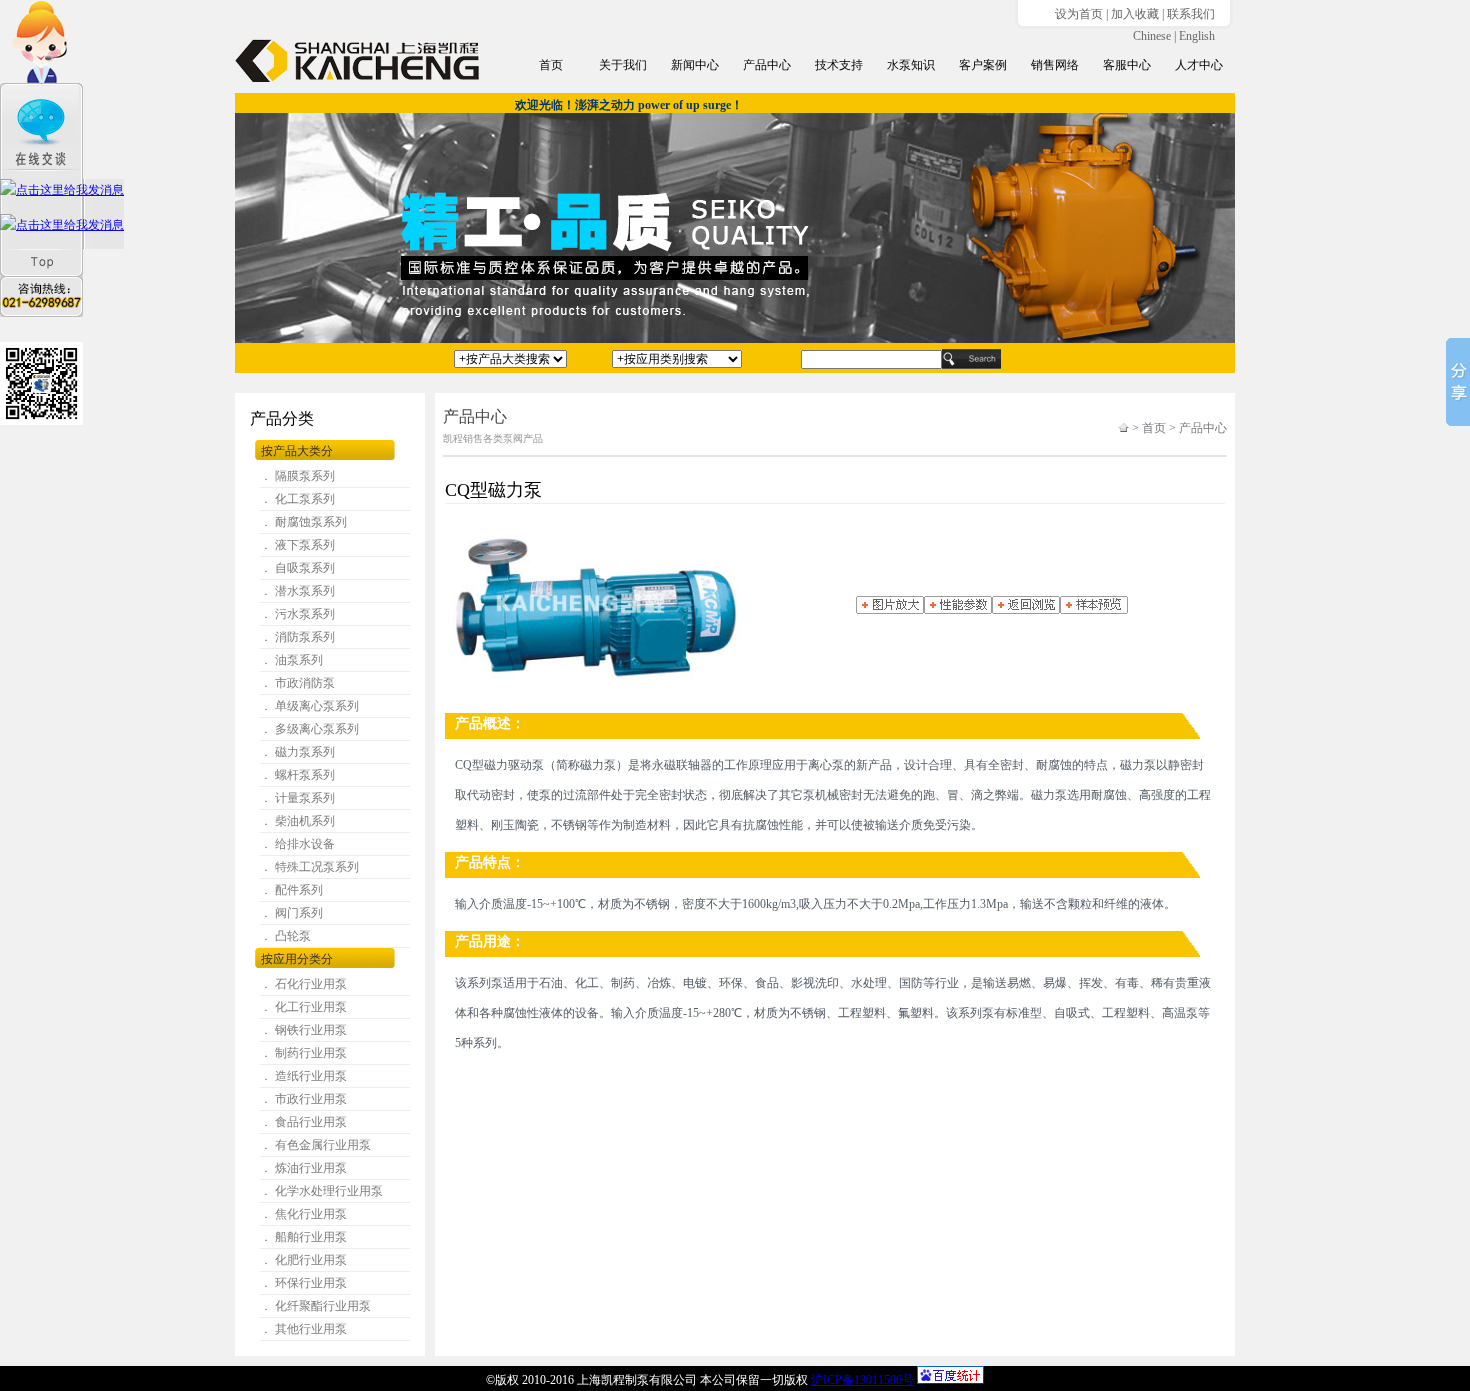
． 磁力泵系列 (297, 752)
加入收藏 (1135, 14)
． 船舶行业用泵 (303, 1237)
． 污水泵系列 (297, 614)
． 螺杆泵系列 (297, 775)
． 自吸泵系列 (297, 568)
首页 (551, 65)
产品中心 (767, 65)
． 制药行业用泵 (303, 1053)
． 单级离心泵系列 (309, 706)
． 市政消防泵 (297, 683)
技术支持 (839, 65)
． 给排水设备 (297, 844)
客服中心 (1127, 65)
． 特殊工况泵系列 (309, 867)
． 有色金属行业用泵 (315, 1145)
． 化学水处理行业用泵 (321, 1191)
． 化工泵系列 (297, 499)
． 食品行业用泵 (303, 1122)
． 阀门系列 (291, 913)
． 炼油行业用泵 (303, 1168)
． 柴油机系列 (297, 821)
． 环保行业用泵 (303, 1283)
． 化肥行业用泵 (303, 1260)
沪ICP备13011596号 (862, 1380)
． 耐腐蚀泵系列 (303, 522)
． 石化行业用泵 (303, 984)
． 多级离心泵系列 (309, 729)
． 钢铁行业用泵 (303, 1030)
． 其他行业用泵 (303, 1329)
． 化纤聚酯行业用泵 (315, 1306)
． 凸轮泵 (285, 936)
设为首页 (1079, 14)
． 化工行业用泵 (303, 1007)
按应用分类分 (297, 959)
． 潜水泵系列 (297, 591)
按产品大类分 (297, 451)
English (1197, 36)
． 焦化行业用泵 (303, 1214)
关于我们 (623, 65)
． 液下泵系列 (297, 545)
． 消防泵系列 (297, 637)
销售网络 (1055, 65)
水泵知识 (911, 65)
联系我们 (1191, 14)
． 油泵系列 (291, 660)
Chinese (1152, 36)
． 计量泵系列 (297, 798)
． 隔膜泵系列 (297, 476)
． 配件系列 (291, 890)
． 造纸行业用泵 (303, 1076)
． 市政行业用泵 (303, 1099)
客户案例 (983, 65)
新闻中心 (695, 65)
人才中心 (1199, 65)
